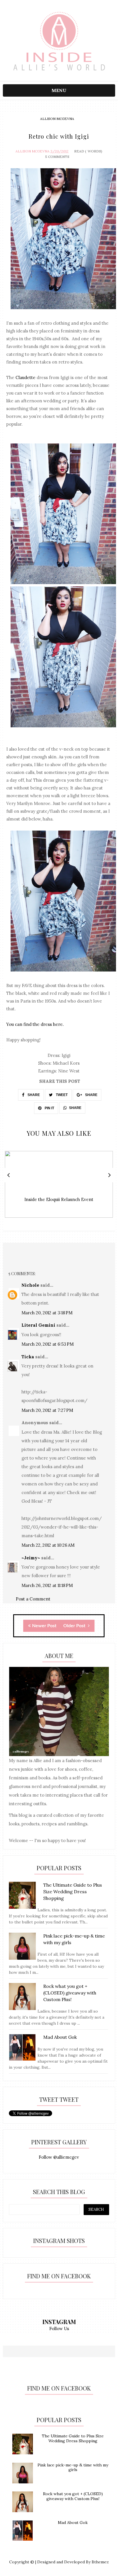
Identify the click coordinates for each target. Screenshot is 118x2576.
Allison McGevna (57, 119)
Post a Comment (33, 1599)
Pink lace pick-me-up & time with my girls (73, 2467)
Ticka (28, 1357)
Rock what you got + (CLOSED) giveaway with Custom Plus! (73, 2496)
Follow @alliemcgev (59, 2157)
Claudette (25, 377)
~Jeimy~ (31, 1558)
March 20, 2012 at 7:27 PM (47, 1410)
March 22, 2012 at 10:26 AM (48, 1545)
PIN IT (49, 1108)
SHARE (33, 1095)
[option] (59, 1187)
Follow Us (59, 2329)
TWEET (61, 1095)
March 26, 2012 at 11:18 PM (47, 1585)
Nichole (30, 1285)
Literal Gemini (38, 1325)
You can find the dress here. (35, 1024)
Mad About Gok (73, 2523)
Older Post (75, 1626)
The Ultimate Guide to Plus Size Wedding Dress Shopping (73, 2438)
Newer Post (44, 1626)
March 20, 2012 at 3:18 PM (47, 1313)
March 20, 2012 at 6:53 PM (48, 1344)
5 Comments (57, 157)
